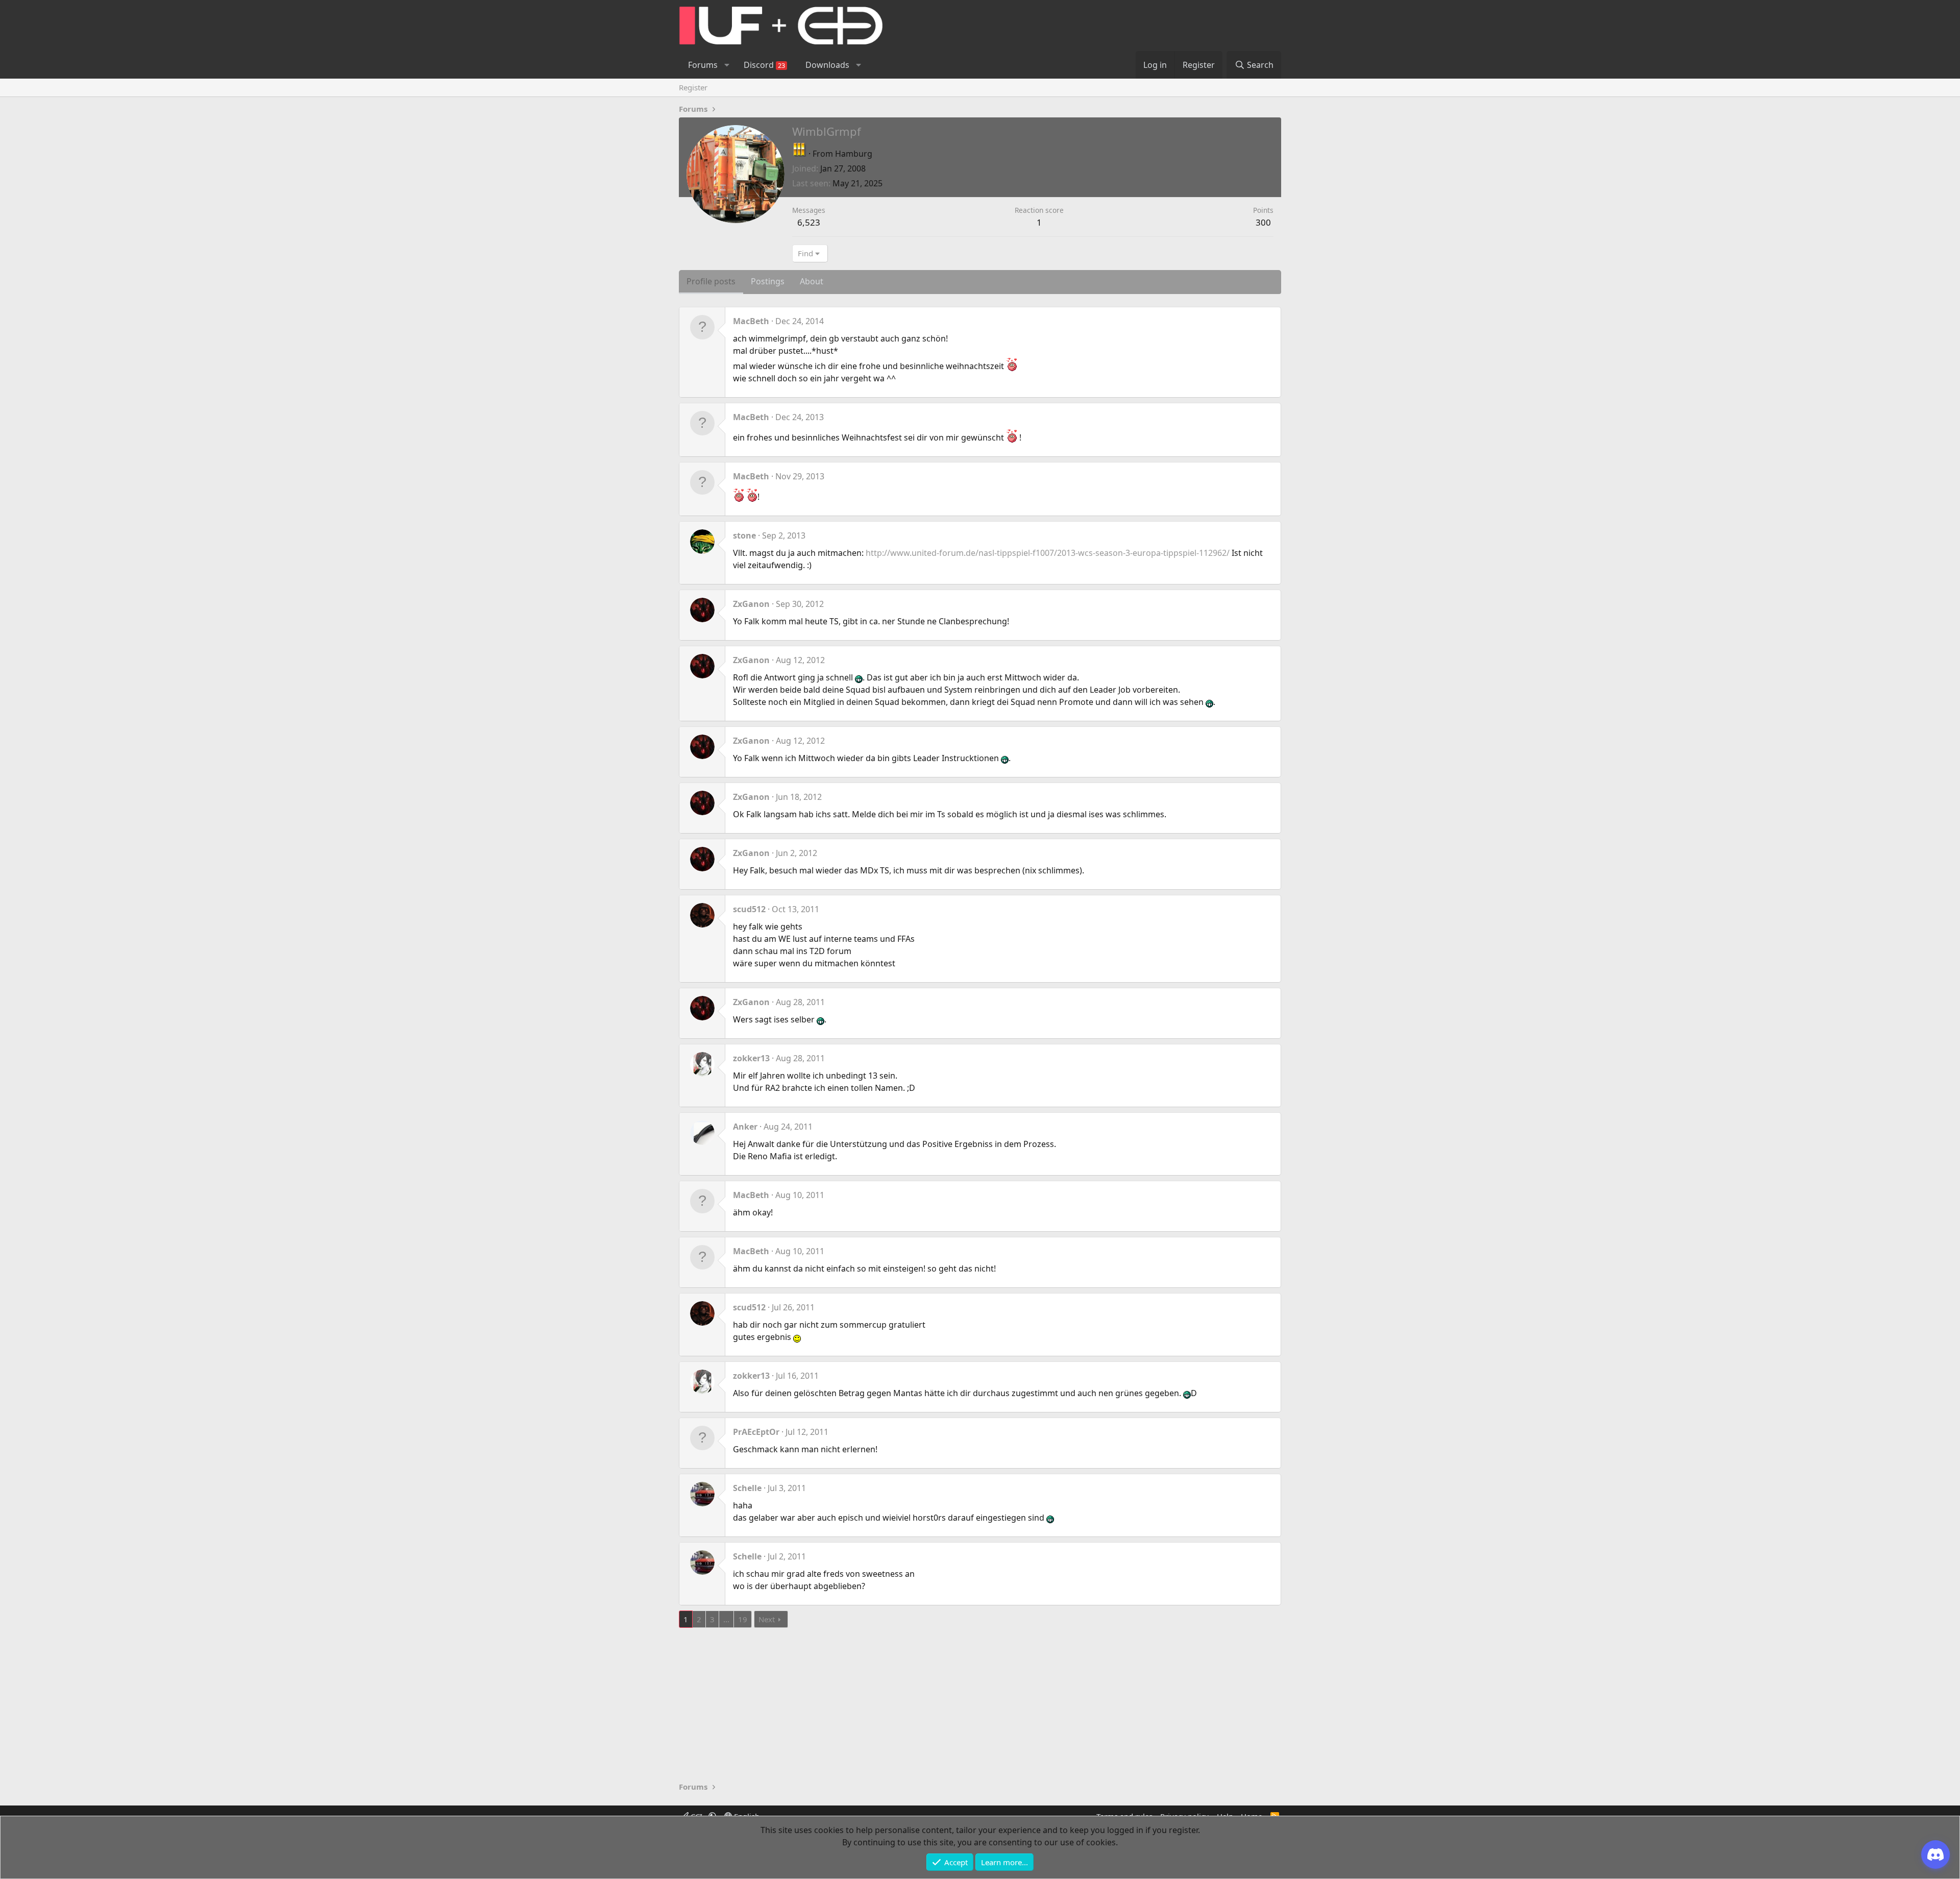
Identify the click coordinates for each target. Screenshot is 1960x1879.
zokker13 (751, 1058)
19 (743, 1619)
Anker (745, 1127)
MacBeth (751, 321)
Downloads (827, 65)
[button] (727, 65)
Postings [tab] (768, 281)
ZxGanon (751, 604)
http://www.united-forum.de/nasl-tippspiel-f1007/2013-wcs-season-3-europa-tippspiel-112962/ (1048, 553)
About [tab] (812, 281)
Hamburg (854, 154)
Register (693, 87)
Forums (703, 65)
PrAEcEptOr (756, 1432)
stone (744, 535)
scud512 (749, 909)
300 (1263, 222)
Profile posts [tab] (711, 281)
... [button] (726, 1619)
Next (767, 1619)
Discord (764, 65)
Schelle (747, 1488)
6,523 (809, 222)
